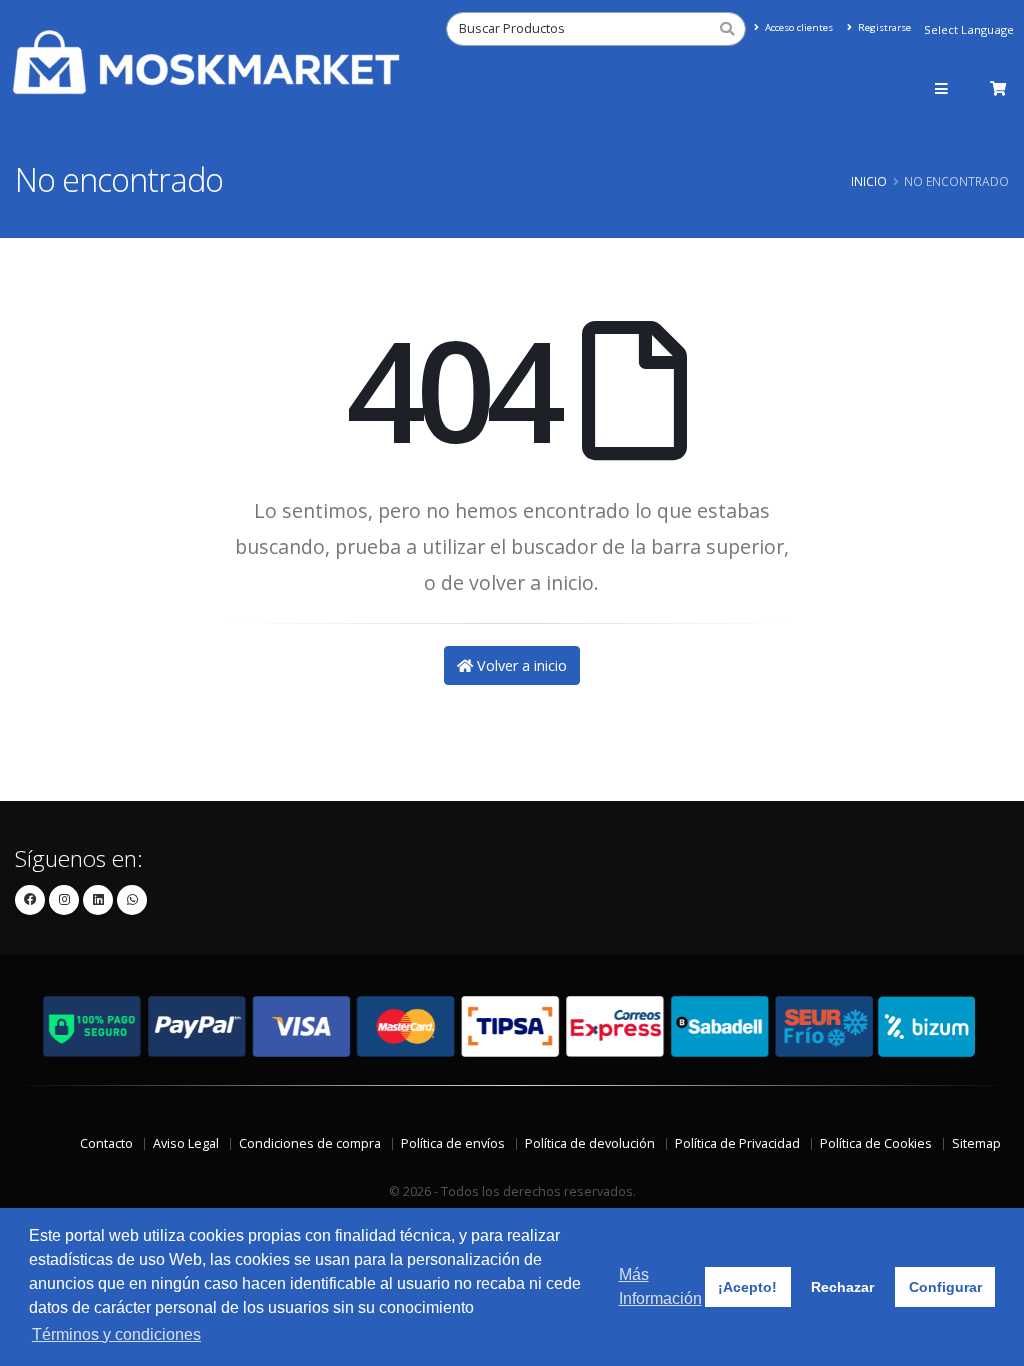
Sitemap (976, 1143)
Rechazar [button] (842, 1287)
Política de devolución (590, 1143)
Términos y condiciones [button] (116, 1334)
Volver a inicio (520, 665)
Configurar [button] (945, 1287)
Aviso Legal (186, 1143)
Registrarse (883, 27)
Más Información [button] (660, 1286)
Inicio (869, 181)
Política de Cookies (876, 1143)
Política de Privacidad (737, 1143)
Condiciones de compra (310, 1143)
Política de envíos (453, 1143)
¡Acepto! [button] (747, 1287)
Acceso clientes (797, 27)
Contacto (106, 1143)
